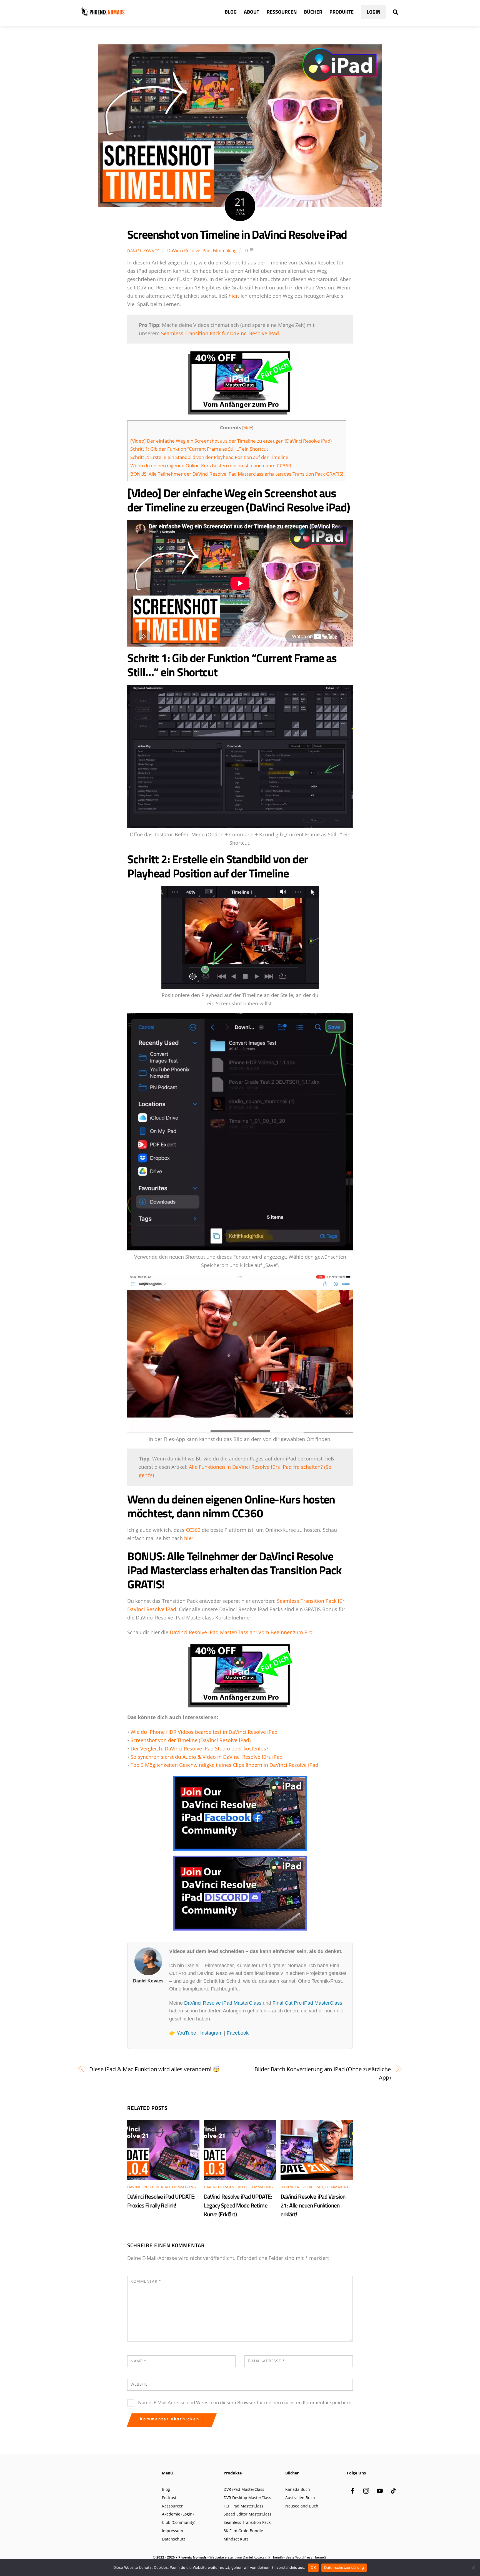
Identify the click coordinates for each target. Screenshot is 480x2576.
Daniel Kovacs (143, 251)
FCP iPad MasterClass (243, 2506)
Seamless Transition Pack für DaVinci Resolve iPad (220, 333)
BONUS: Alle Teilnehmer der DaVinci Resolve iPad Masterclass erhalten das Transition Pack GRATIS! (237, 474)
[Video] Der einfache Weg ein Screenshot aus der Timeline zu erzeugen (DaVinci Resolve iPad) (231, 441)
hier (233, 296)
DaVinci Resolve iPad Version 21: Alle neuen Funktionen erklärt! (313, 2205)
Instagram (211, 2033)
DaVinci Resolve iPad (189, 251)
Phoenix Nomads (192, 2557)
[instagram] (366, 2490)
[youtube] (380, 2490)
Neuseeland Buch (302, 2506)
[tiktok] (393, 2490)
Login (373, 12)
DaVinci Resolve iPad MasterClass (223, 2003)
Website (139, 2384)
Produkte (342, 12)
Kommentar (146, 2281)
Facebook (238, 2033)
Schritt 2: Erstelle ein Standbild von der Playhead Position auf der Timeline (209, 457)
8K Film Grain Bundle (243, 2531)
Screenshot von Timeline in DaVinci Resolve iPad (237, 234)
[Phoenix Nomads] (103, 14)
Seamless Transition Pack (247, 2522)
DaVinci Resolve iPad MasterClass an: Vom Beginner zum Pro (241, 1632)
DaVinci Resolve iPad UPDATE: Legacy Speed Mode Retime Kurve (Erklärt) (238, 2205)
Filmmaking (225, 251)
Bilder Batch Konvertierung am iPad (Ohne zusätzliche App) (323, 2073)
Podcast (169, 2498)
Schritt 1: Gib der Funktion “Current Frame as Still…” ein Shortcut (199, 449)
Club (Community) (179, 2522)
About (252, 12)
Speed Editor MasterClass (247, 2514)
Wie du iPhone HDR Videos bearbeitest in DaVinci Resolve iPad (204, 1732)
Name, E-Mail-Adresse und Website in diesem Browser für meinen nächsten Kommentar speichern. (245, 2402)
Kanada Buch (298, 2489)
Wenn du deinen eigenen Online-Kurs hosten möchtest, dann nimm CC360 (211, 466)
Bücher (313, 12)
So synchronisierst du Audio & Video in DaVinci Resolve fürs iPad (207, 1757)
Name (138, 2361)
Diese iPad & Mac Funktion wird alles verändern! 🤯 (154, 2069)
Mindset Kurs (236, 2539)
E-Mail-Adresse (266, 2361)
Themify (277, 2557)
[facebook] (352, 2490)
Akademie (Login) (178, 2514)
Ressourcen (282, 12)
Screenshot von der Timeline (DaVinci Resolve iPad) (191, 1740)
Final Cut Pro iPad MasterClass (307, 2003)
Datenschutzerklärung (344, 2567)
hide (248, 428)
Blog (231, 12)
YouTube (186, 2033)
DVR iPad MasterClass (244, 2489)
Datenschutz (174, 2539)
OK (313, 2567)
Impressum (172, 2531)
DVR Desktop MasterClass (247, 2498)
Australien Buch (300, 2498)
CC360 (193, 1530)
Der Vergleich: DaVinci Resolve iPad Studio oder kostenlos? (199, 1749)
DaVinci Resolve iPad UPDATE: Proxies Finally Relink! (161, 2201)
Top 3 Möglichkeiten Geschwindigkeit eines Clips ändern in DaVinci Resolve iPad (224, 1765)
